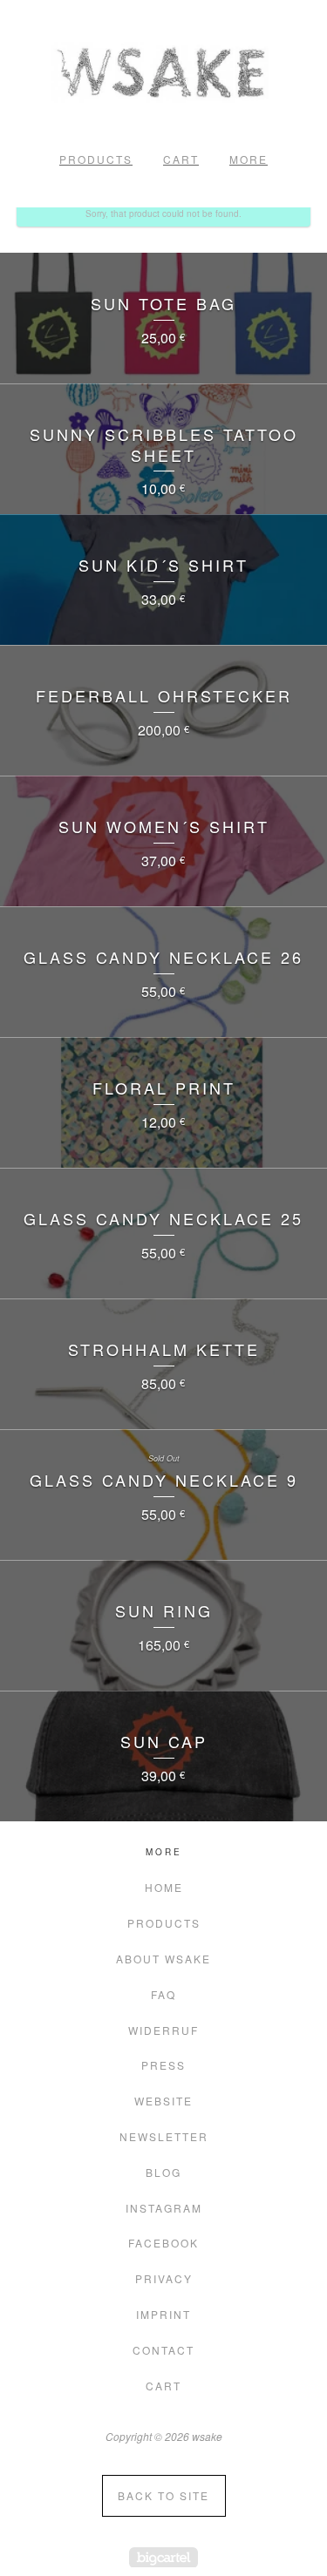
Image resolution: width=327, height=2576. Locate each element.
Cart (181, 159)
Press (163, 2065)
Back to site (163, 2495)
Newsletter (164, 2136)
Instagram (164, 2208)
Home (164, 1887)
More (249, 159)
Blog (163, 2172)
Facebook (163, 2243)
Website (163, 2101)
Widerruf (163, 2030)
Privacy (164, 2278)
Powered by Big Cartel (163, 2557)
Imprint (163, 2314)
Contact (163, 2350)
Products (96, 159)
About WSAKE (163, 1959)
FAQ (163, 1994)
